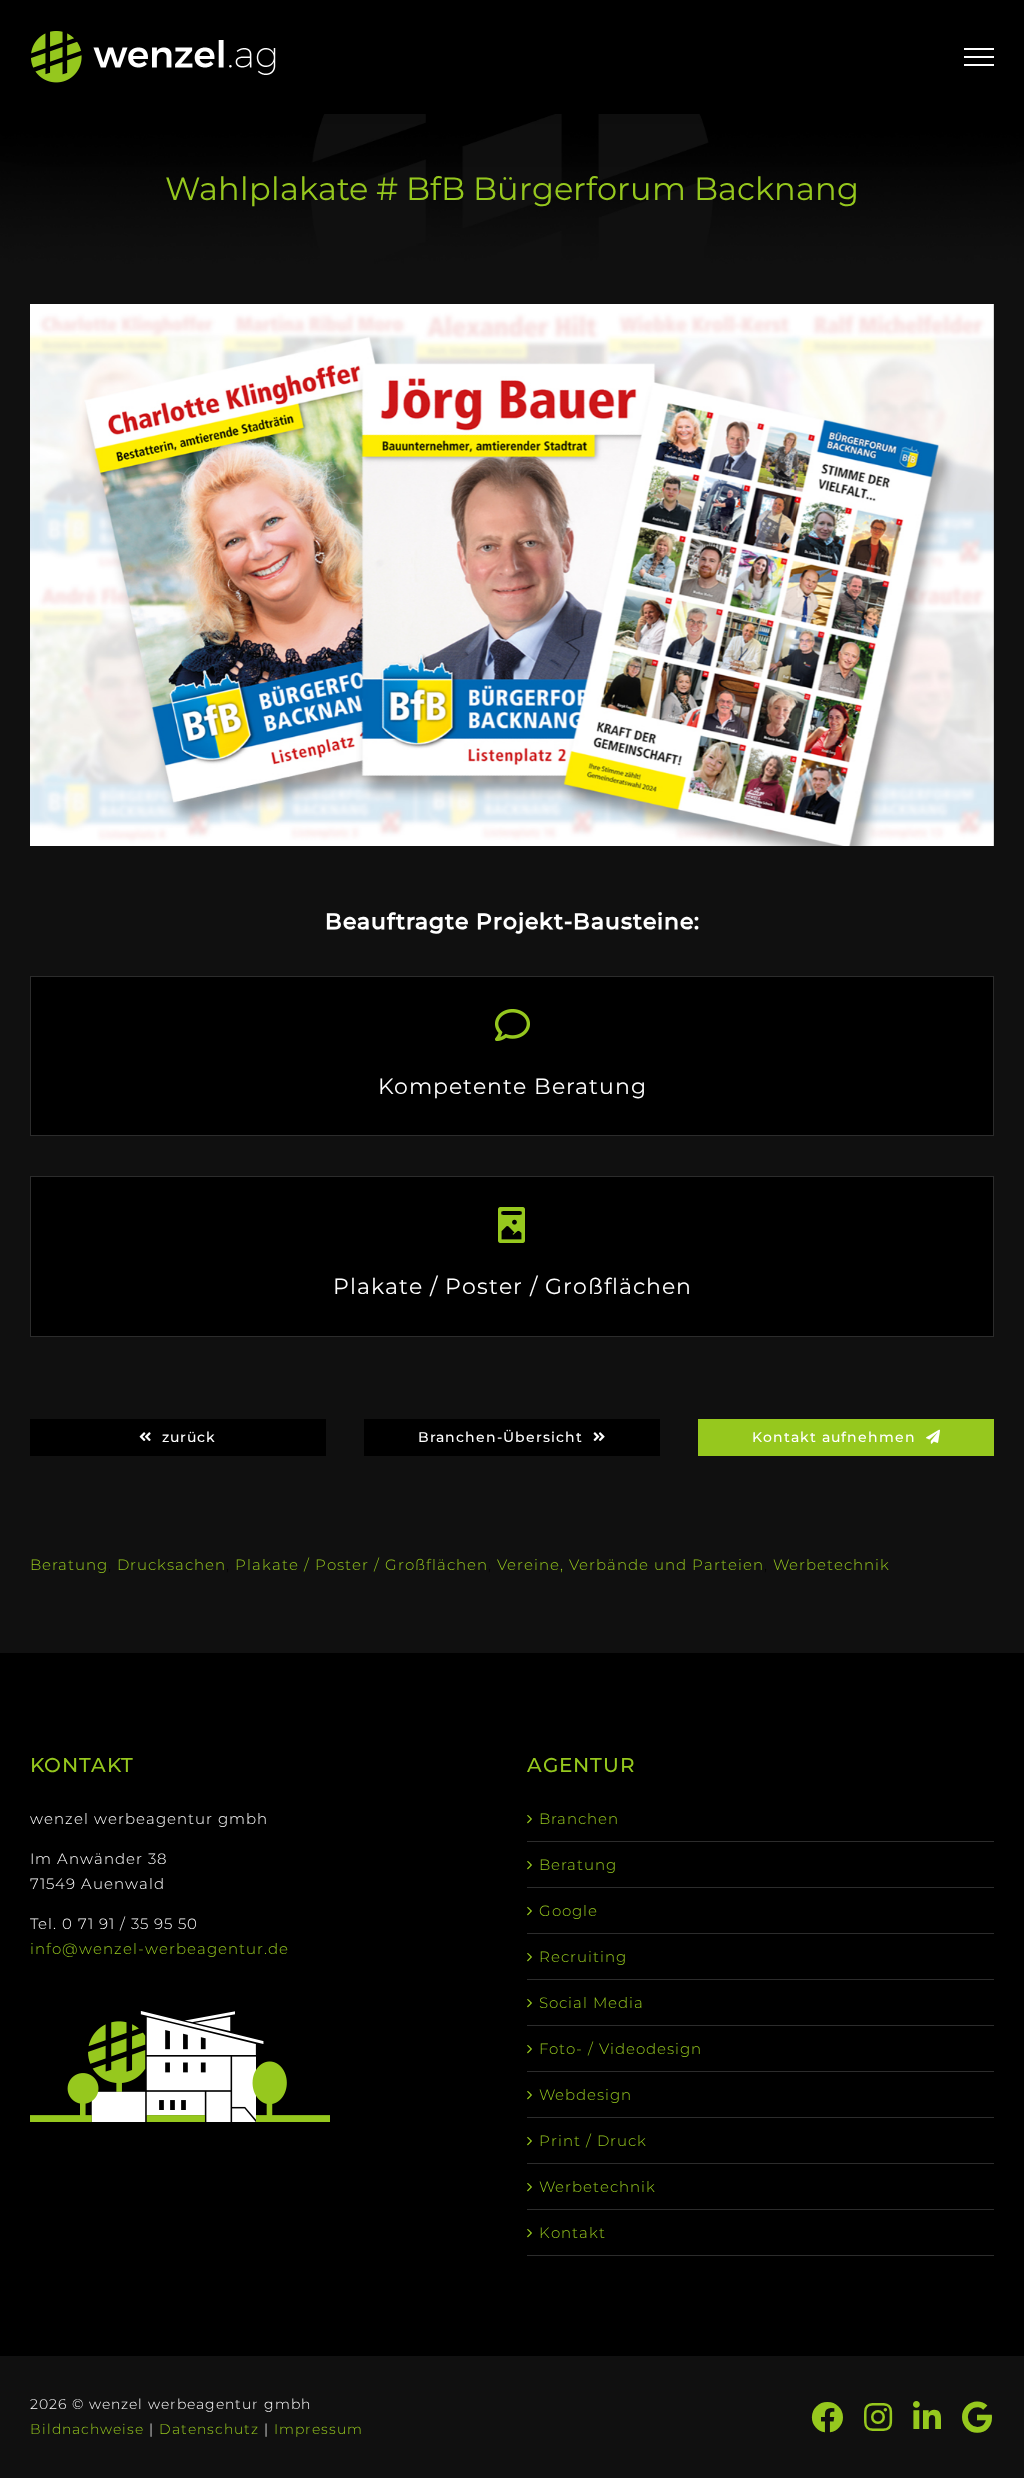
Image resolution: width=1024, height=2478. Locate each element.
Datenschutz (209, 2429)
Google (568, 1910)
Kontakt (572, 2232)
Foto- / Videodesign (620, 2048)
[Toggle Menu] (979, 57)
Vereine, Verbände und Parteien (630, 1564)
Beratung (69, 1564)
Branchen (579, 1818)
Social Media (591, 2002)
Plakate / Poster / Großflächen (361, 1564)
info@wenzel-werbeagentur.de (159, 1948)
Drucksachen (171, 1564)
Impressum (318, 2429)
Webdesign (585, 2094)
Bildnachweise (87, 2429)
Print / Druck (593, 2140)
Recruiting (583, 1956)
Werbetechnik (831, 1564)
